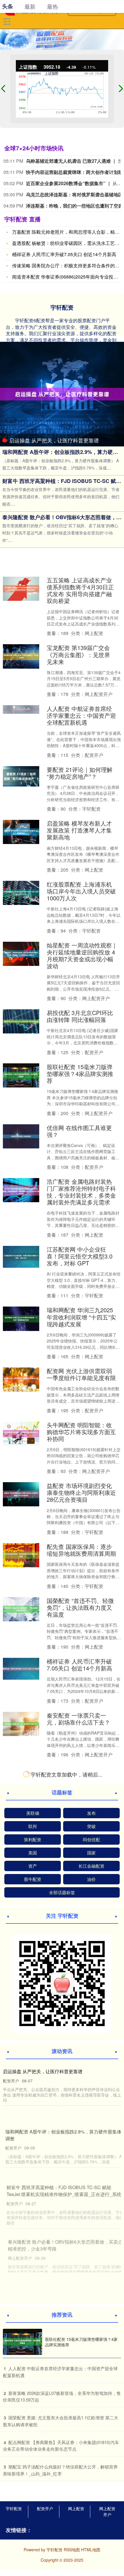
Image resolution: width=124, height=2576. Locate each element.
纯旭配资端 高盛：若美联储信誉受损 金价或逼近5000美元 (79, 2265)
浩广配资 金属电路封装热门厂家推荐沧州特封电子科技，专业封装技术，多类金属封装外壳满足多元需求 (81, 1192)
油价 (91, 2482)
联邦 (33, 2430)
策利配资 (33, 2443)
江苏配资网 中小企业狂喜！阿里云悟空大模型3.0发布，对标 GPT (80, 1256)
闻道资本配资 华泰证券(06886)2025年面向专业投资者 (67, 277)
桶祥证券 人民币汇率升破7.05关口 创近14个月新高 (64, 254)
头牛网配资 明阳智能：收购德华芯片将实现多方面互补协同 (81, 1432)
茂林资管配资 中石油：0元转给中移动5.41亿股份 (81, 2322)
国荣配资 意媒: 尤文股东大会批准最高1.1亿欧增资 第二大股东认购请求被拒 (81, 2204)
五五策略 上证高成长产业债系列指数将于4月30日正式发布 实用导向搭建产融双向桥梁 (80, 590)
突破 (91, 2430)
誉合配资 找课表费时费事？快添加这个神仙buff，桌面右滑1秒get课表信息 (80, 1905)
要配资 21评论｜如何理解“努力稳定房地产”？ (80, 773)
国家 (91, 2456)
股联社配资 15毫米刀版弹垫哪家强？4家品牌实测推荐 (80, 1074)
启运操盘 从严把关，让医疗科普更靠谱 (54, 440)
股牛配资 (33, 2482)
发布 (91, 2416)
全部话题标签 (62, 2496)
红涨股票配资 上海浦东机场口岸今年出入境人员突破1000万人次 (81, 891)
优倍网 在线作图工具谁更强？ (79, 1131)
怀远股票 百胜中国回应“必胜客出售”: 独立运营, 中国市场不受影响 (80, 2143)
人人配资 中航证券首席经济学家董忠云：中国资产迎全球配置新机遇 (81, 715)
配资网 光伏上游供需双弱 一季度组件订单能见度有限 (81, 1374)
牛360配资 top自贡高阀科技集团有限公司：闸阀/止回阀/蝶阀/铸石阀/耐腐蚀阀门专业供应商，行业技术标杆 (81, 1972)
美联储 (33, 2416)
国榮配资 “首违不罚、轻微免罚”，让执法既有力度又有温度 (80, 1607)
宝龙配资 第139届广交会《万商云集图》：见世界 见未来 (78, 654)
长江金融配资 (91, 2469)
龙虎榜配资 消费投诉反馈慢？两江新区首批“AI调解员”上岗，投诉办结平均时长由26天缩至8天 (79, 1779)
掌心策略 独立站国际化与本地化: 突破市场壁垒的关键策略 (80, 2040)
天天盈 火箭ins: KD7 (73, 2094)
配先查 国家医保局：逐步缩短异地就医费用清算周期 (81, 1550)
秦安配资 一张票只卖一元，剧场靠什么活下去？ (78, 1719)
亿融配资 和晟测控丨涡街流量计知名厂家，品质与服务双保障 (81, 1844)
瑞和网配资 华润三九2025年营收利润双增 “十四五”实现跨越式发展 (81, 1317)
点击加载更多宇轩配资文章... (62, 2379)
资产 (33, 2469)
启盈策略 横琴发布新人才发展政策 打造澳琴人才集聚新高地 (79, 830)
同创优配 (91, 2443)
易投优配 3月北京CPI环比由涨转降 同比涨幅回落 (80, 1016)
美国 (33, 2456)
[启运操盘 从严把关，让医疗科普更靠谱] (62, 394)
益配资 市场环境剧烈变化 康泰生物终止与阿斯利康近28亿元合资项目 (81, 1492)
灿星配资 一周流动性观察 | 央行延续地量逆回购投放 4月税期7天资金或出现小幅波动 (81, 955)
